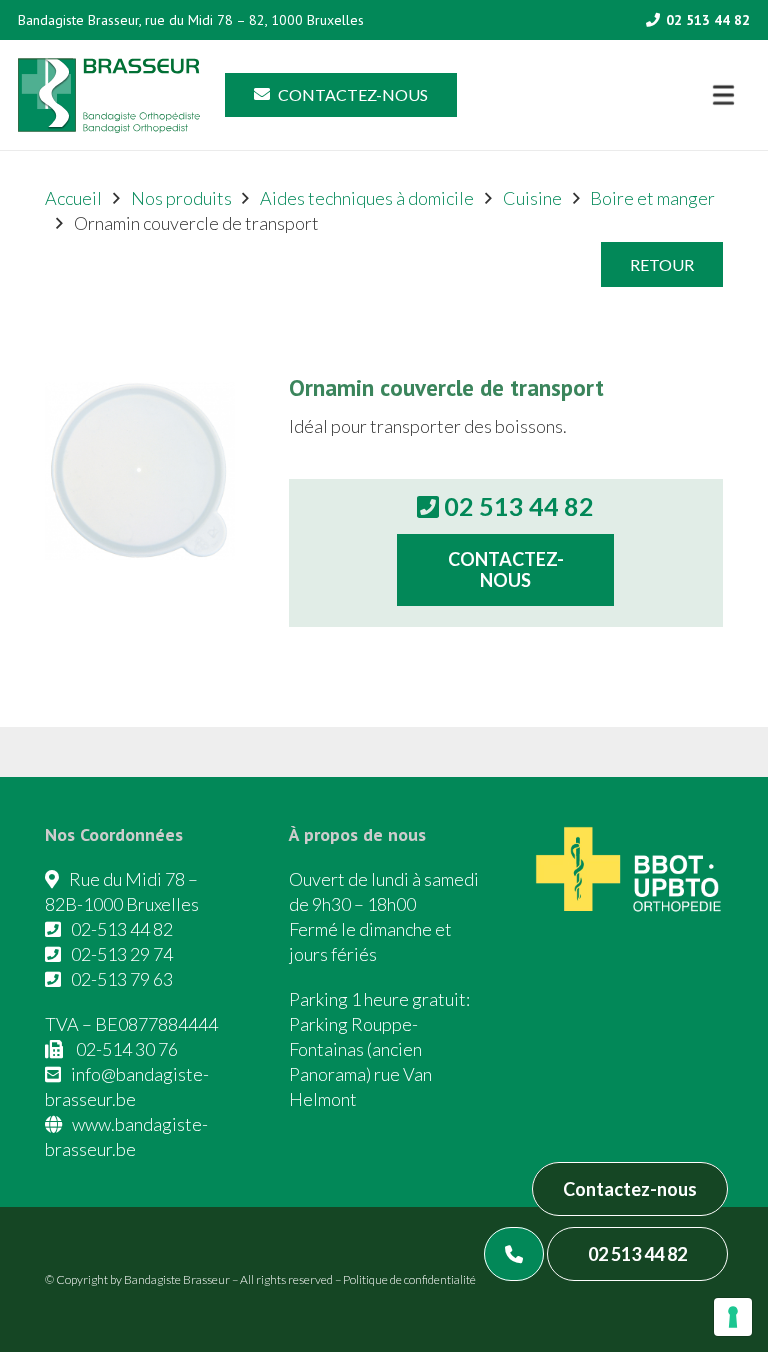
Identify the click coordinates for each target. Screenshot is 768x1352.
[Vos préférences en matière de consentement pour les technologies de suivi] (733, 1317)
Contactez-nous (630, 1189)
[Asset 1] (109, 95)
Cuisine (532, 198)
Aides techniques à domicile (367, 198)
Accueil (73, 198)
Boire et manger (652, 198)
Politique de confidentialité (409, 1279)
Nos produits (181, 198)
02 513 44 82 (637, 1254)
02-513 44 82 (122, 929)
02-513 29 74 (122, 954)
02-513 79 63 (122, 979)
